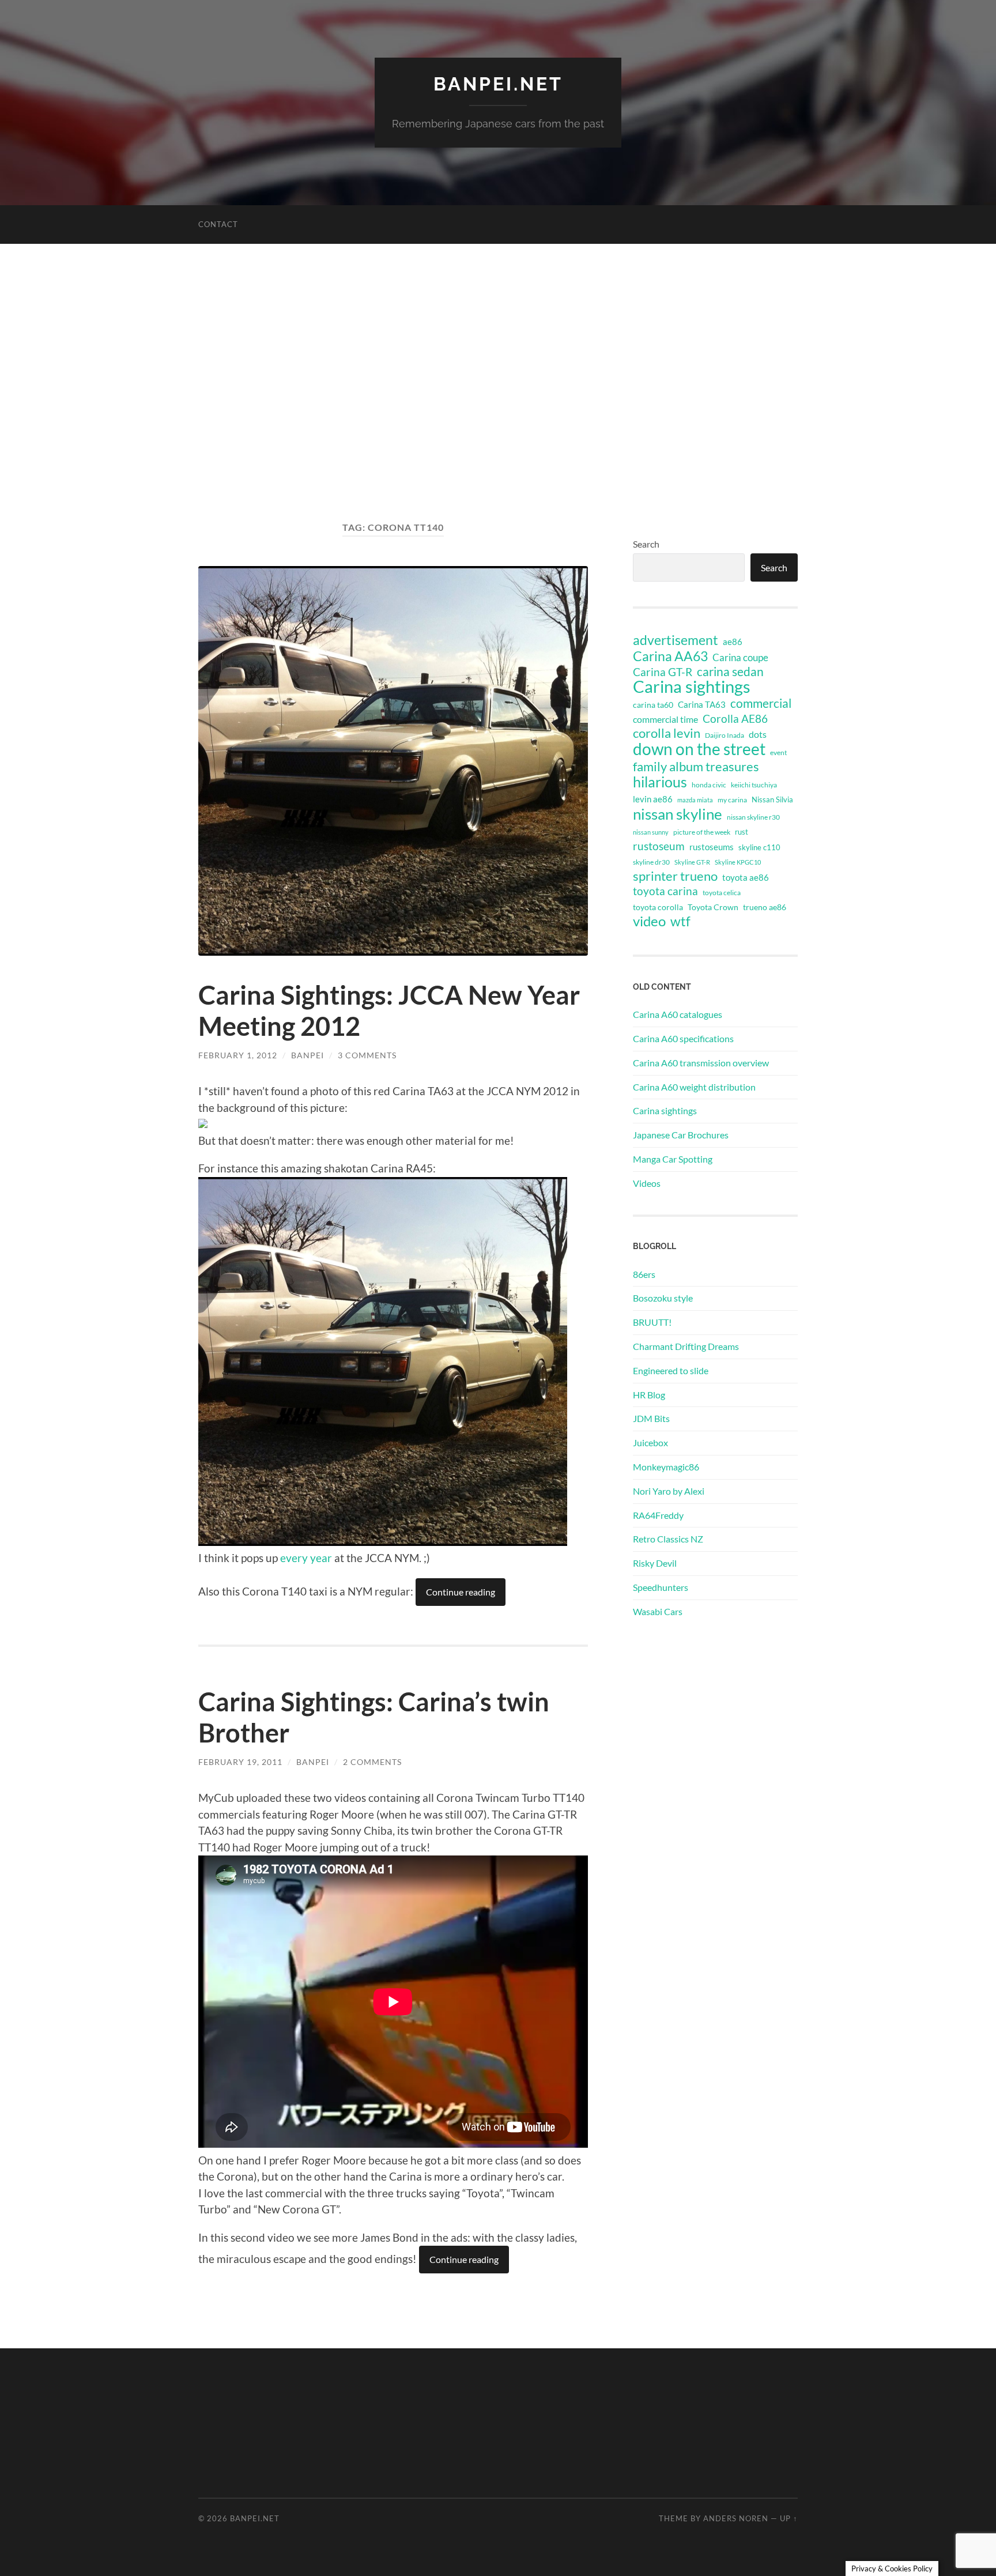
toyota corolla (658, 907)
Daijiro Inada (725, 735)
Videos (647, 1183)
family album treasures (696, 767)
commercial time (665, 719)
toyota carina (665, 891)
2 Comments (372, 1762)
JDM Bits (651, 1418)
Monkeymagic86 (666, 1467)
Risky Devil (655, 1563)
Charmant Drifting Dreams (686, 1346)
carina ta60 (653, 705)
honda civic (709, 785)
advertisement (676, 640)
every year (306, 1558)
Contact (218, 224)
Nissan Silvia (772, 799)
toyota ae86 (746, 877)
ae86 (733, 642)
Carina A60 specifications (683, 1038)
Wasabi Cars (658, 1611)
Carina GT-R (663, 672)
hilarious (660, 782)
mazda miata (695, 800)
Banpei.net (498, 84)
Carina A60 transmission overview (701, 1063)
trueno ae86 (765, 907)
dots (758, 734)
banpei (308, 1055)
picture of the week (702, 832)
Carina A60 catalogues (678, 1014)
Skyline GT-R (692, 862)
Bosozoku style (663, 1298)
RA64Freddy (658, 1515)
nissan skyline (678, 814)
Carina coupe (740, 658)
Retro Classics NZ (668, 1539)
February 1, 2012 (238, 1055)
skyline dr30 (651, 862)
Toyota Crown (713, 907)
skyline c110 (759, 847)
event (778, 753)
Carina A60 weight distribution (694, 1087)
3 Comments (367, 1055)
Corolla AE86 (735, 719)
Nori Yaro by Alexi (669, 1491)
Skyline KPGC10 (738, 862)
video (649, 921)
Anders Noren (736, 2518)
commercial (761, 703)
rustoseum (659, 846)
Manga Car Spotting (673, 1159)
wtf (680, 921)
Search (646, 544)
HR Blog (649, 1395)
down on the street (699, 749)
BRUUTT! (652, 1322)
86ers (644, 1274)
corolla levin (667, 733)
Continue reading (461, 1592)
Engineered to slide (671, 1370)
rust (742, 832)
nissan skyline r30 (753, 817)
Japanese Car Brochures (681, 1135)
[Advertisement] (498, 382)
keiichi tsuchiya (754, 785)
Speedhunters (661, 1587)
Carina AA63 (670, 656)
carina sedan (730, 672)
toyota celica (722, 893)
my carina (732, 800)
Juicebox (650, 1442)
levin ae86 (653, 799)
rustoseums (712, 847)
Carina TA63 (702, 704)
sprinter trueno (675, 876)
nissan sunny (651, 832)
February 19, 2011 (240, 1762)
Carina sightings (692, 687)
